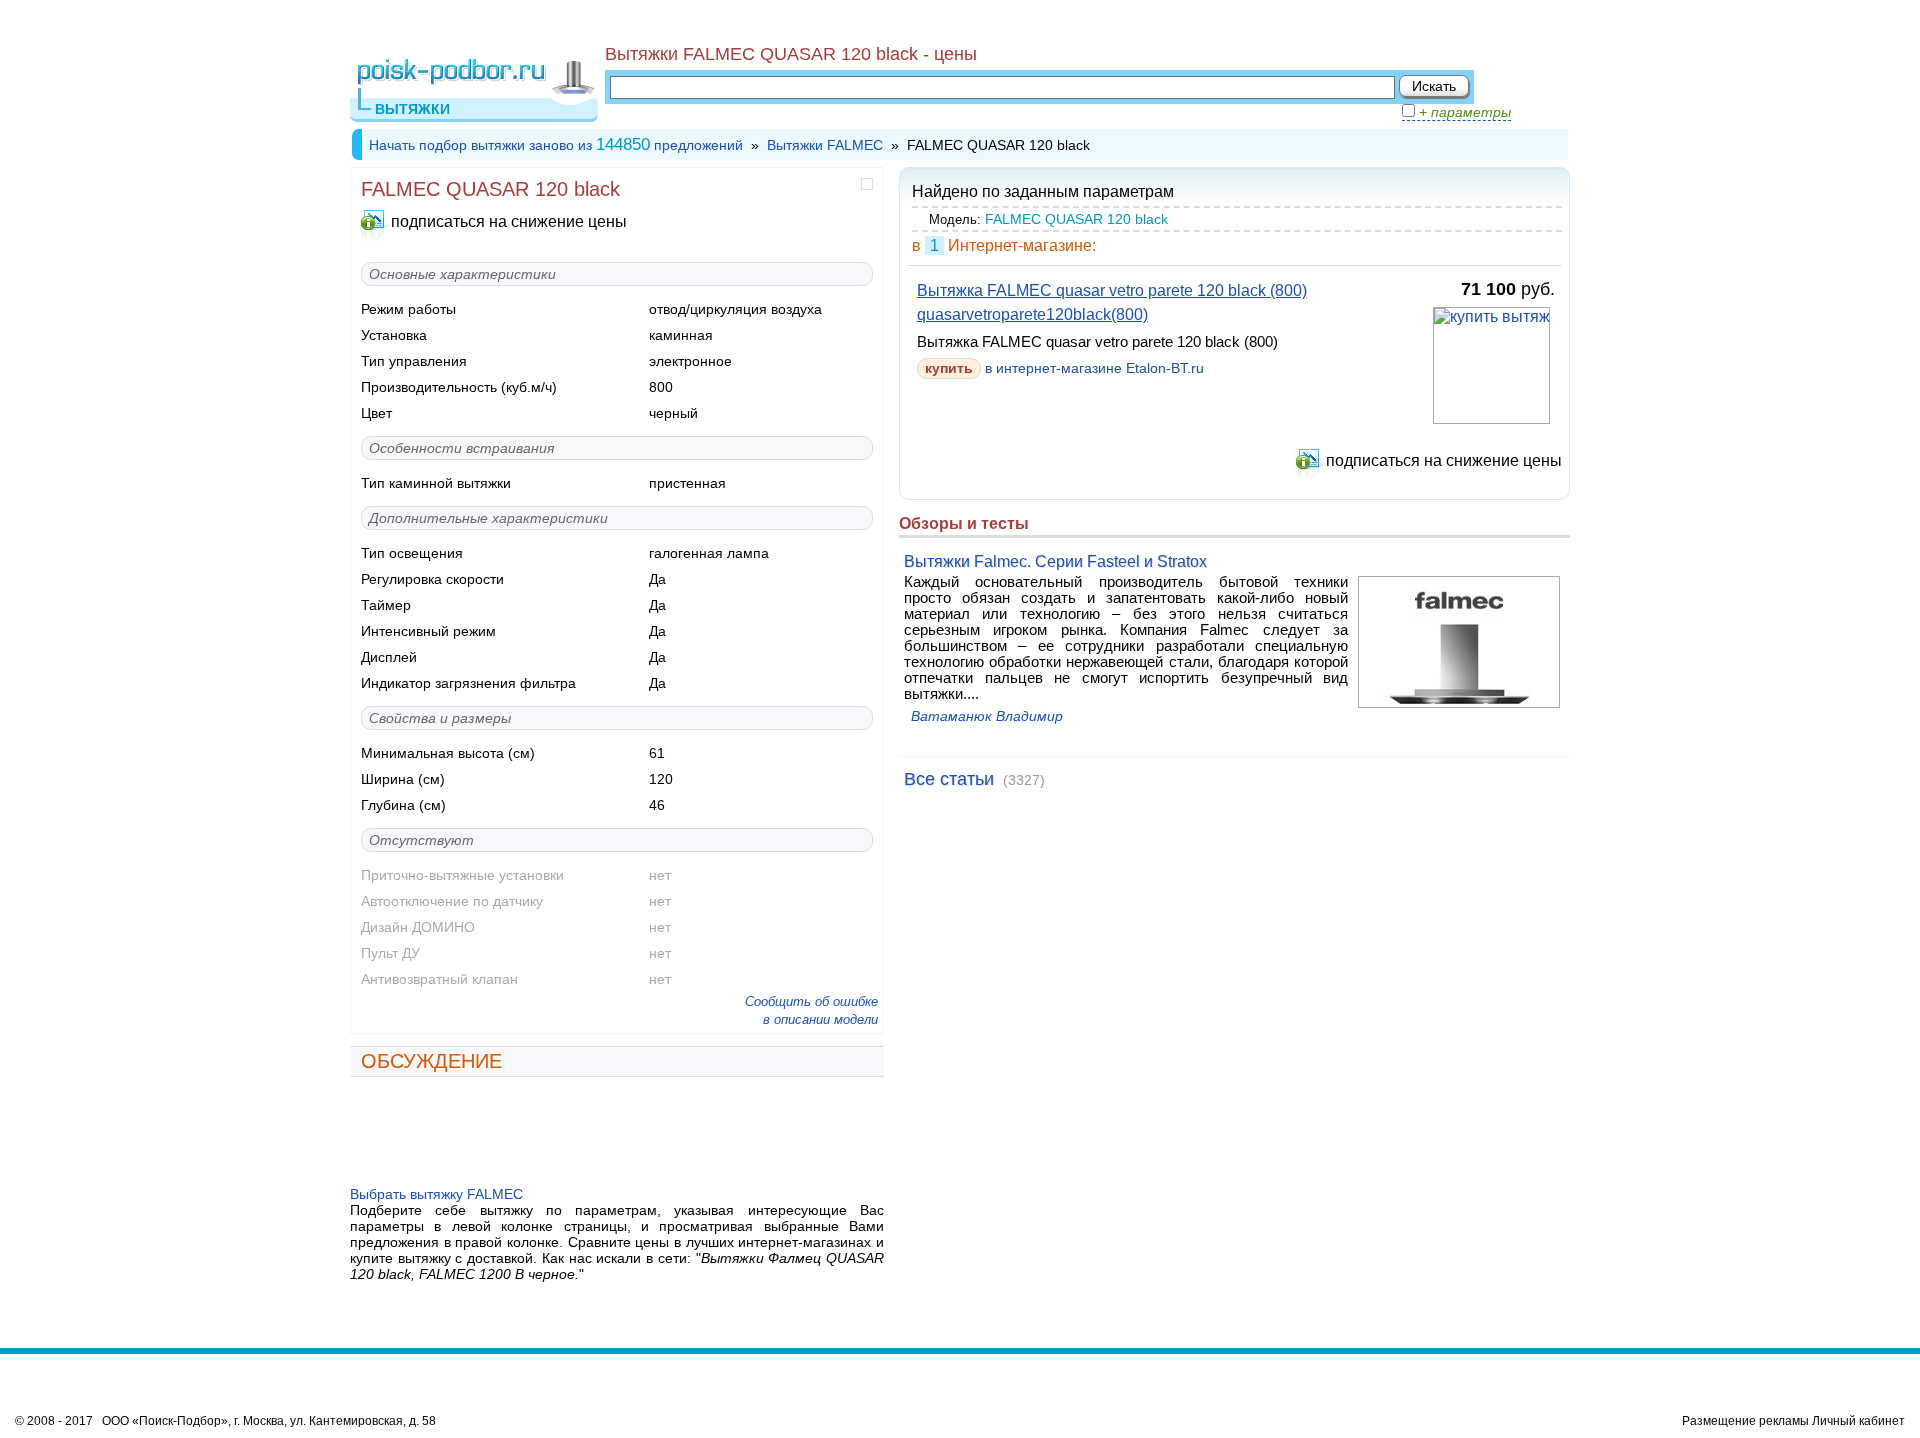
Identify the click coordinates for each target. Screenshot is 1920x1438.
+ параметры (1463, 112)
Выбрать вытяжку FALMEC (436, 1194)
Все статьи (949, 779)
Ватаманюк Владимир (987, 716)
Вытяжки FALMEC (825, 145)
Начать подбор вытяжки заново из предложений (556, 145)
